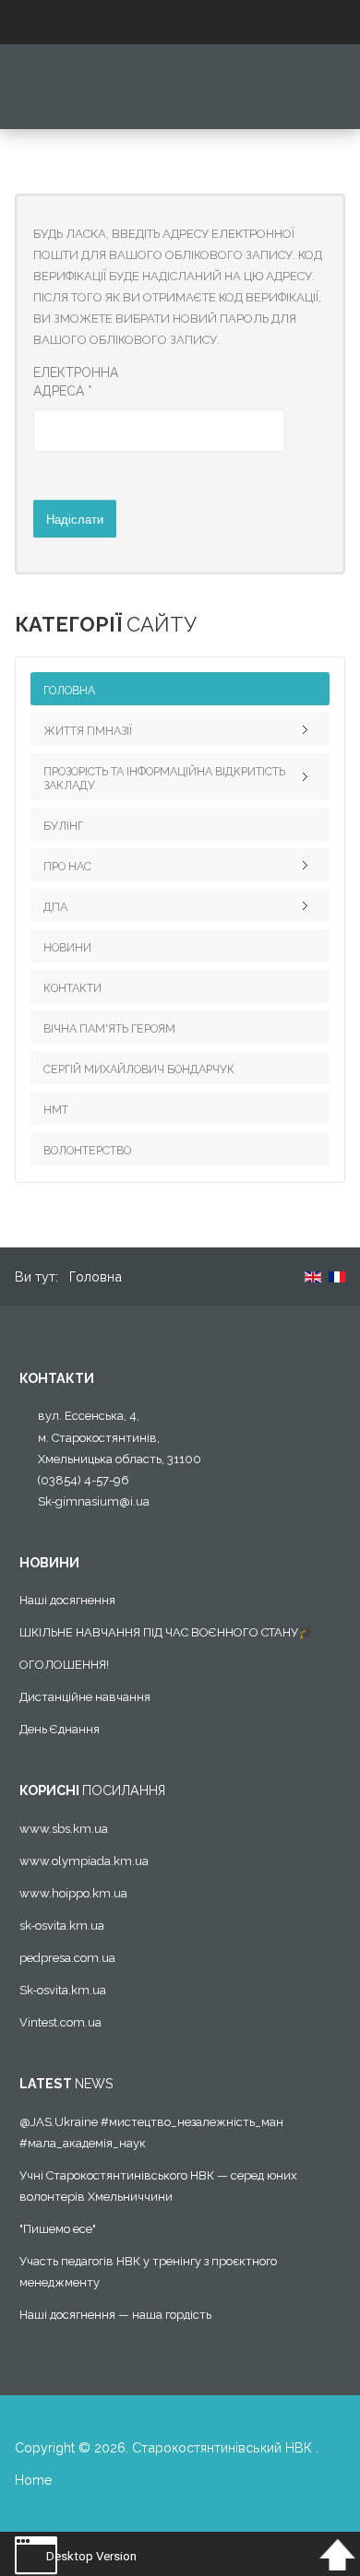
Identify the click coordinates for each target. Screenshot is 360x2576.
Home (34, 2480)
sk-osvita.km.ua (62, 1926)
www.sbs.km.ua (64, 1829)
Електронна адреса (76, 382)
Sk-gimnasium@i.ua (94, 1501)
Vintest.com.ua (60, 2022)
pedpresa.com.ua (67, 1958)
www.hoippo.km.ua (73, 1893)
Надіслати (75, 519)
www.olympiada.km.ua (84, 1861)
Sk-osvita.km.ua (63, 1990)
